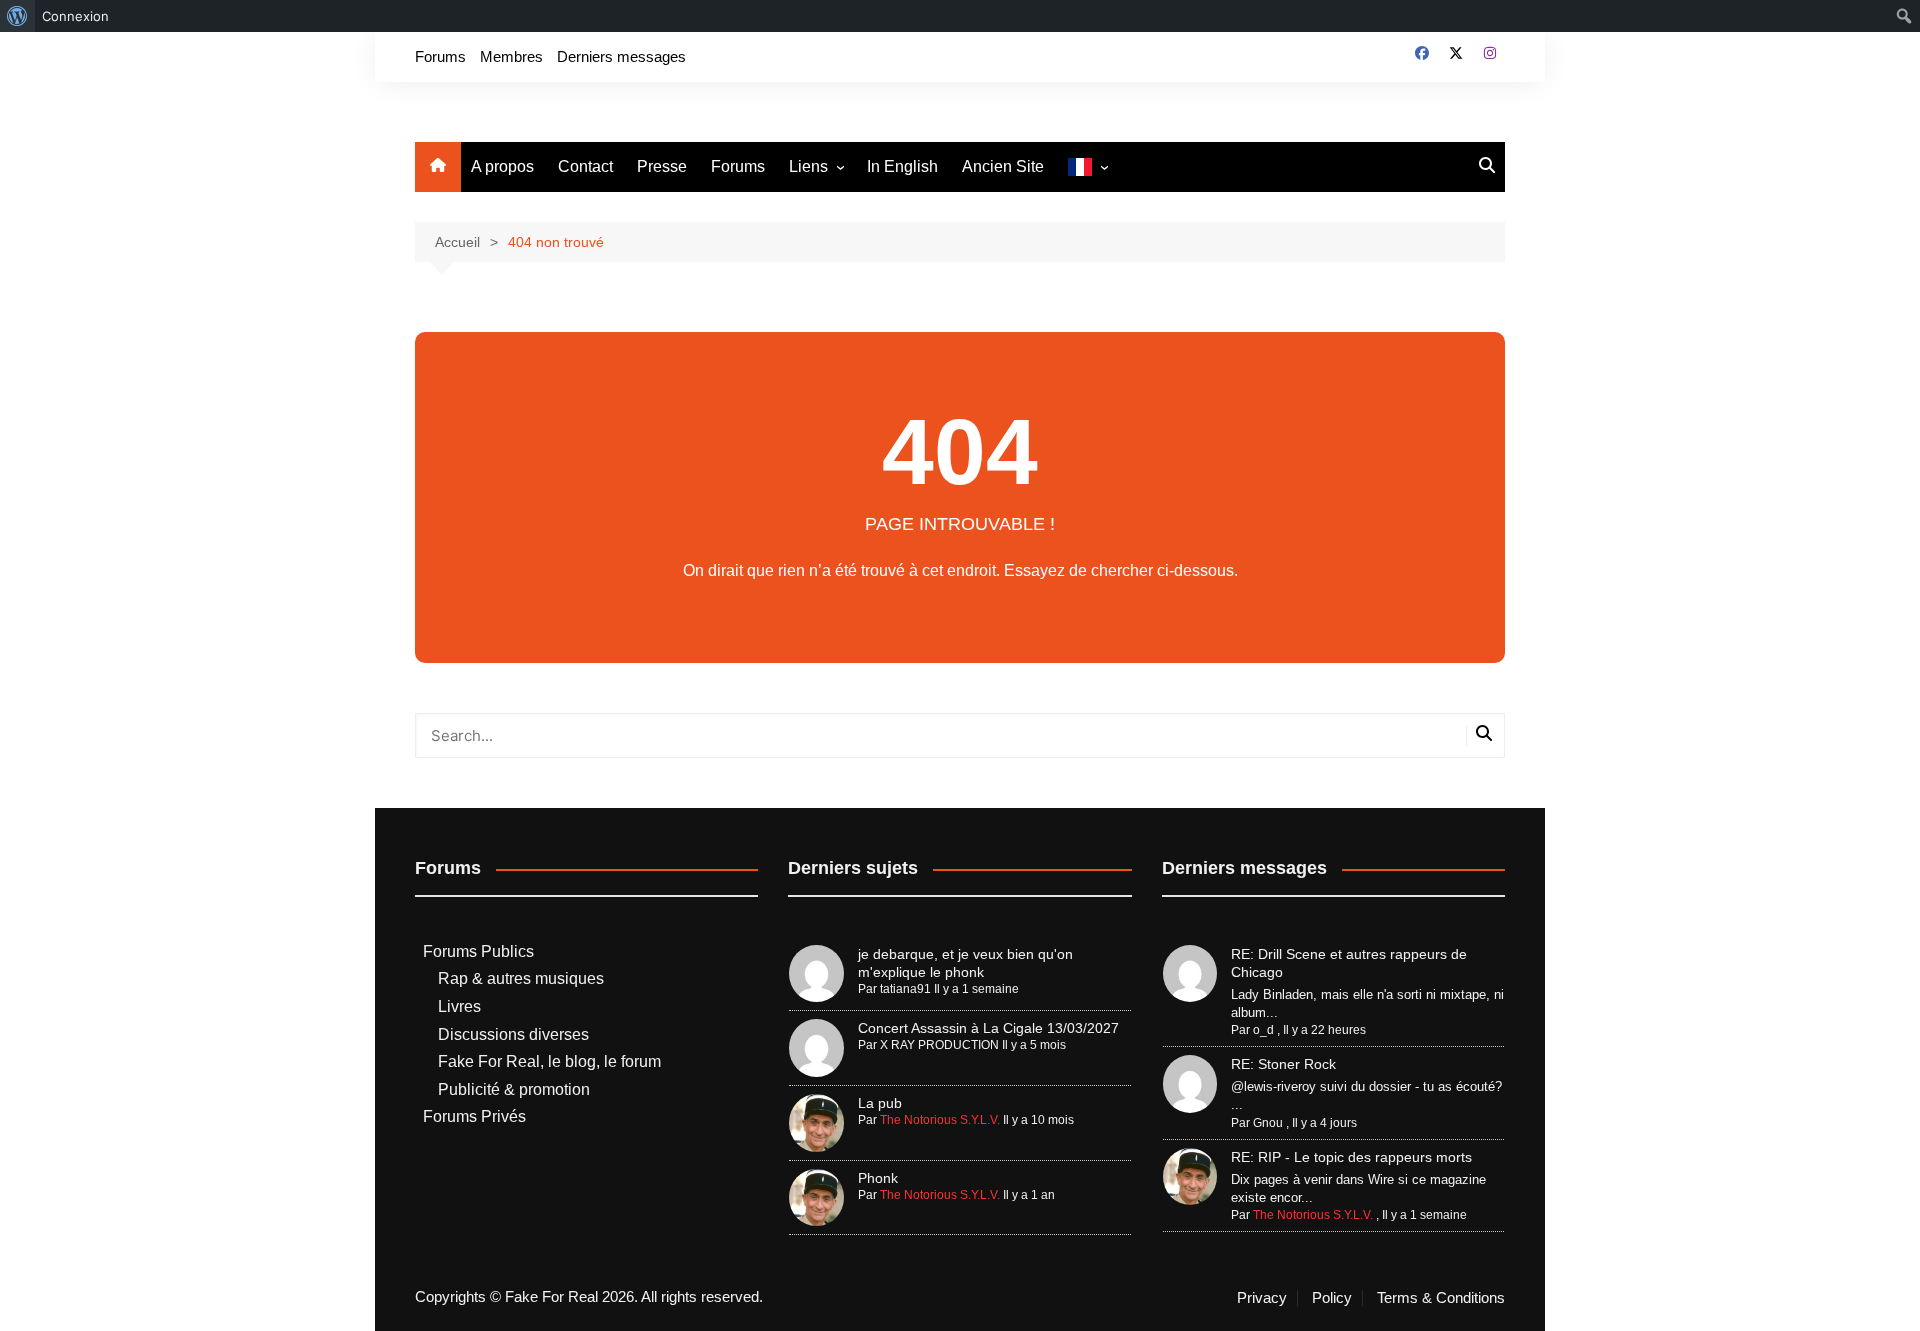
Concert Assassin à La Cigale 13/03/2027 (988, 1028)
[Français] (1087, 167)
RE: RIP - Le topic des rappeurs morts (1351, 1157)
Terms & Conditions (1441, 1298)
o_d (1263, 1030)
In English (902, 166)
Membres (511, 56)
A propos (502, 166)
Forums (440, 56)
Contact (585, 166)
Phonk (878, 1178)
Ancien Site (1003, 166)
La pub (880, 1103)
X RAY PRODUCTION (939, 1045)
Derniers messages (621, 56)
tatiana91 (905, 989)
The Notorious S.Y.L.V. (940, 1120)
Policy (1332, 1298)
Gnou (1268, 1123)
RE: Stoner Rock (1283, 1064)
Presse (662, 166)
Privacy (1262, 1298)
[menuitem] (17, 16)
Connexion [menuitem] (75, 16)
